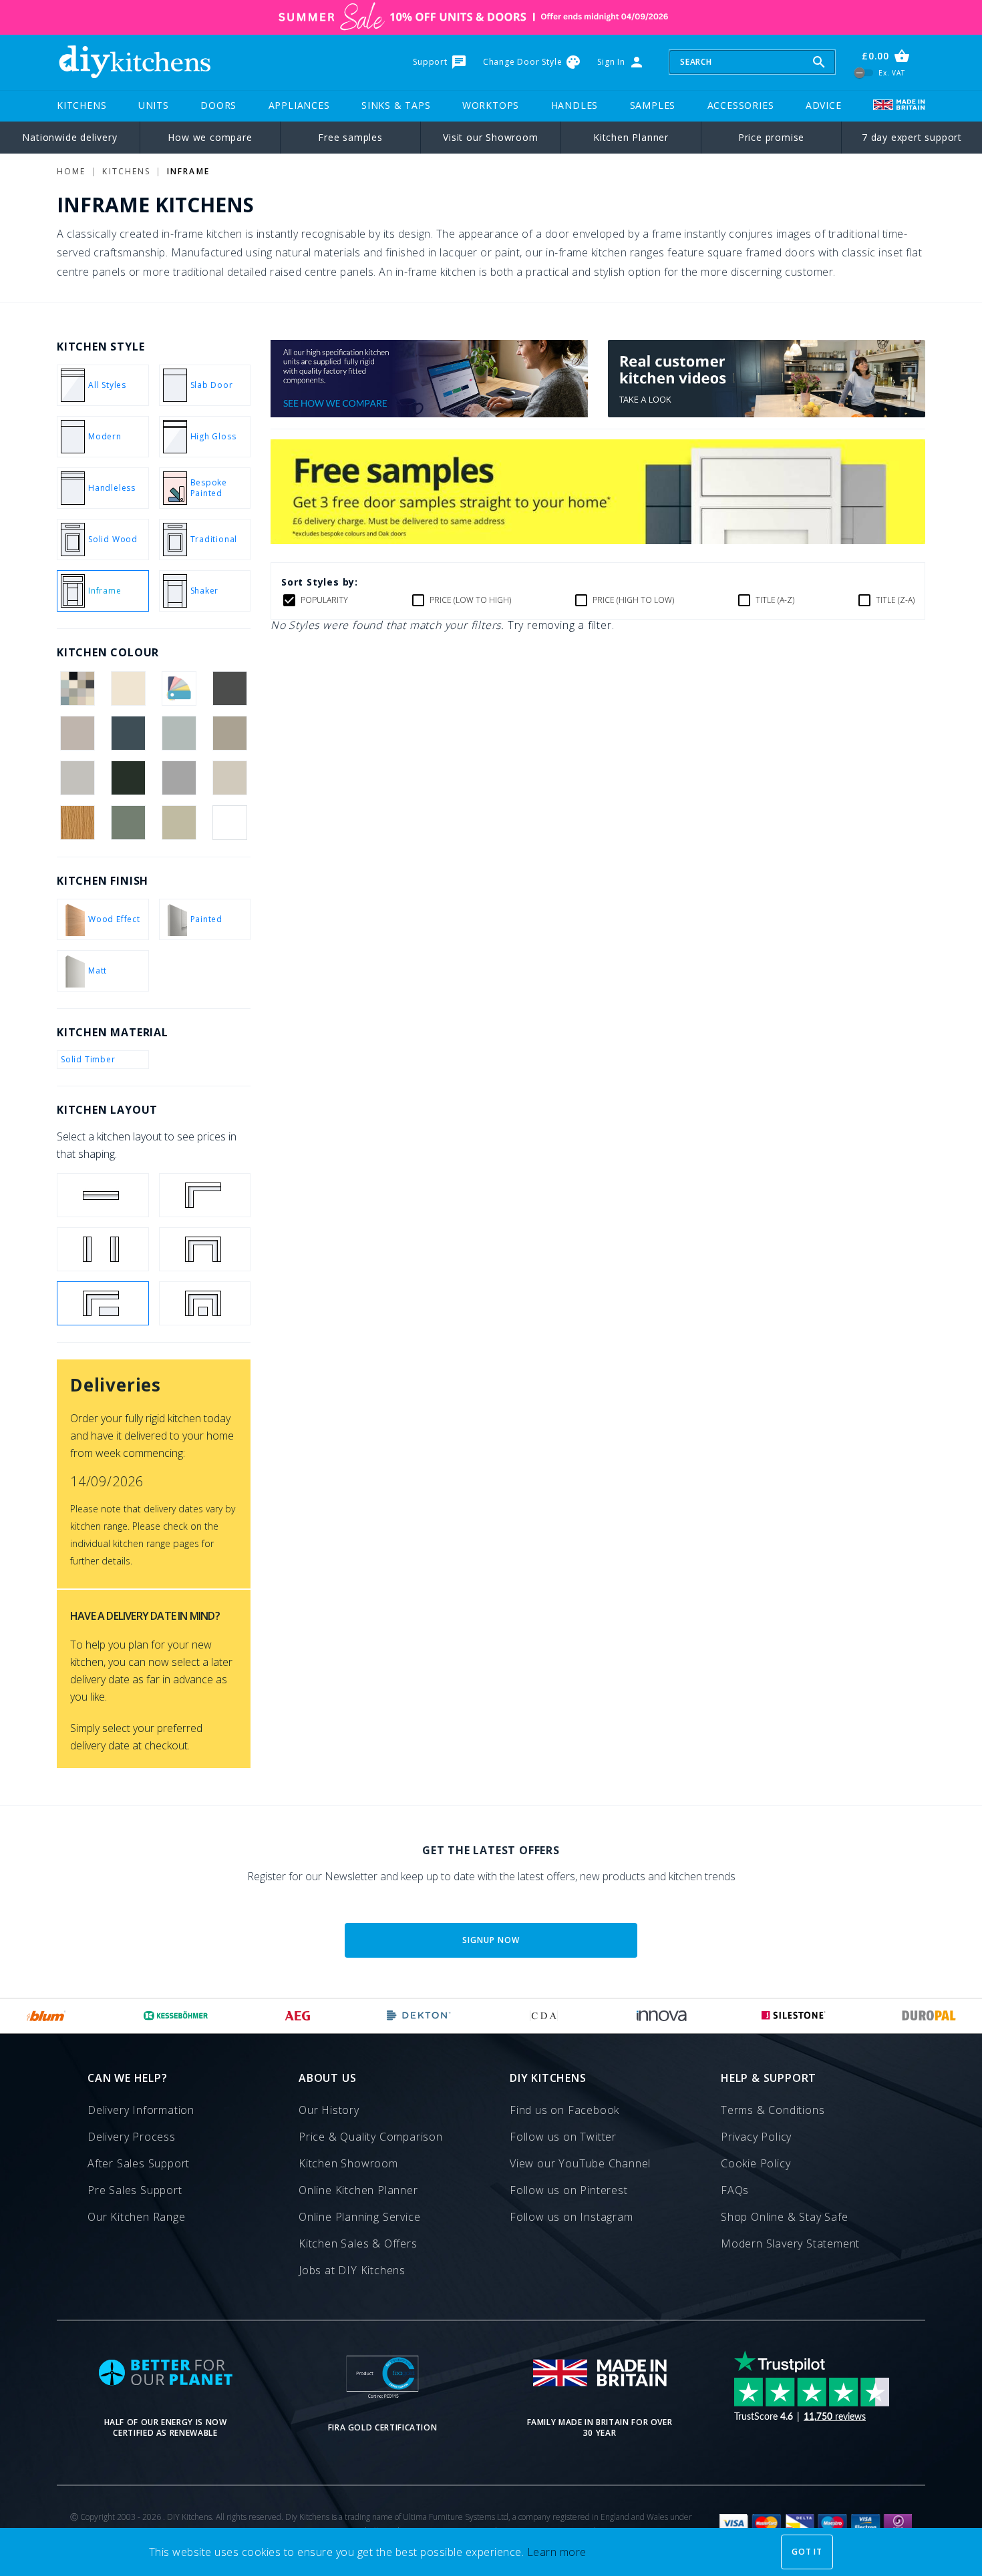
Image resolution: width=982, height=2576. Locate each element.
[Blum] (46, 2016)
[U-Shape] (205, 1249)
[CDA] (544, 2016)
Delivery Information (141, 2110)
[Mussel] (230, 778)
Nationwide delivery (69, 137)
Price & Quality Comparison (371, 2137)
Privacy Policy (756, 2137)
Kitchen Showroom (348, 2163)
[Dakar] (230, 733)
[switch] (864, 72)
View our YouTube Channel (580, 2163)
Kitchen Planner (631, 137)
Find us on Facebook (564, 2110)
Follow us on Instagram (571, 2217)
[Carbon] (230, 688)
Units (154, 105)
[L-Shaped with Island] (103, 1303)
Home (71, 171)
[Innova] (662, 2016)
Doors (218, 105)
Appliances (299, 105)
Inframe (188, 171)
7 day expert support (912, 137)
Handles (575, 105)
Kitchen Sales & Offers (358, 2243)
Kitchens (81, 105)
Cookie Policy (756, 2163)
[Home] (134, 62)
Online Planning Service (359, 2217)
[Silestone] (794, 2016)
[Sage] (179, 823)
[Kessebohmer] (176, 2016)
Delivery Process (132, 2137)
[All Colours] (77, 688)
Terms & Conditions (773, 2110)
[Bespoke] (179, 688)
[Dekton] (419, 2016)
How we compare (210, 137)
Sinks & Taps (396, 105)
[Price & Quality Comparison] (429, 413)
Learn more (557, 2552)
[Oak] (77, 823)
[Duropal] (929, 2016)
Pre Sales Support (135, 2190)
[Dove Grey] (77, 778)
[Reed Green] (128, 823)
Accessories (741, 105)
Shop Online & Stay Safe (784, 2217)
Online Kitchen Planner (358, 2190)
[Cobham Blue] (128, 733)
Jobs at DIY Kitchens (352, 2270)
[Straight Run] (103, 1195)
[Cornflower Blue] (179, 733)
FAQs (735, 2190)
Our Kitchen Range (137, 2217)
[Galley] (103, 1249)
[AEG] (298, 2016)
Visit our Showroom (490, 137)
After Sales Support (139, 2163)
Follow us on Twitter (563, 2137)
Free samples (350, 137)
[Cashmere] (77, 733)
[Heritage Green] (128, 778)
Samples (653, 105)
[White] (230, 823)
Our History (329, 2110)
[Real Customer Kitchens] (767, 413)
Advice (824, 105)
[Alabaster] (128, 688)
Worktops (491, 105)
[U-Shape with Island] (205, 1303)
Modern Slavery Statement (790, 2243)
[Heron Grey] (179, 778)
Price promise (771, 137)
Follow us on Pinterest (569, 2190)
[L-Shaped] (205, 1195)
